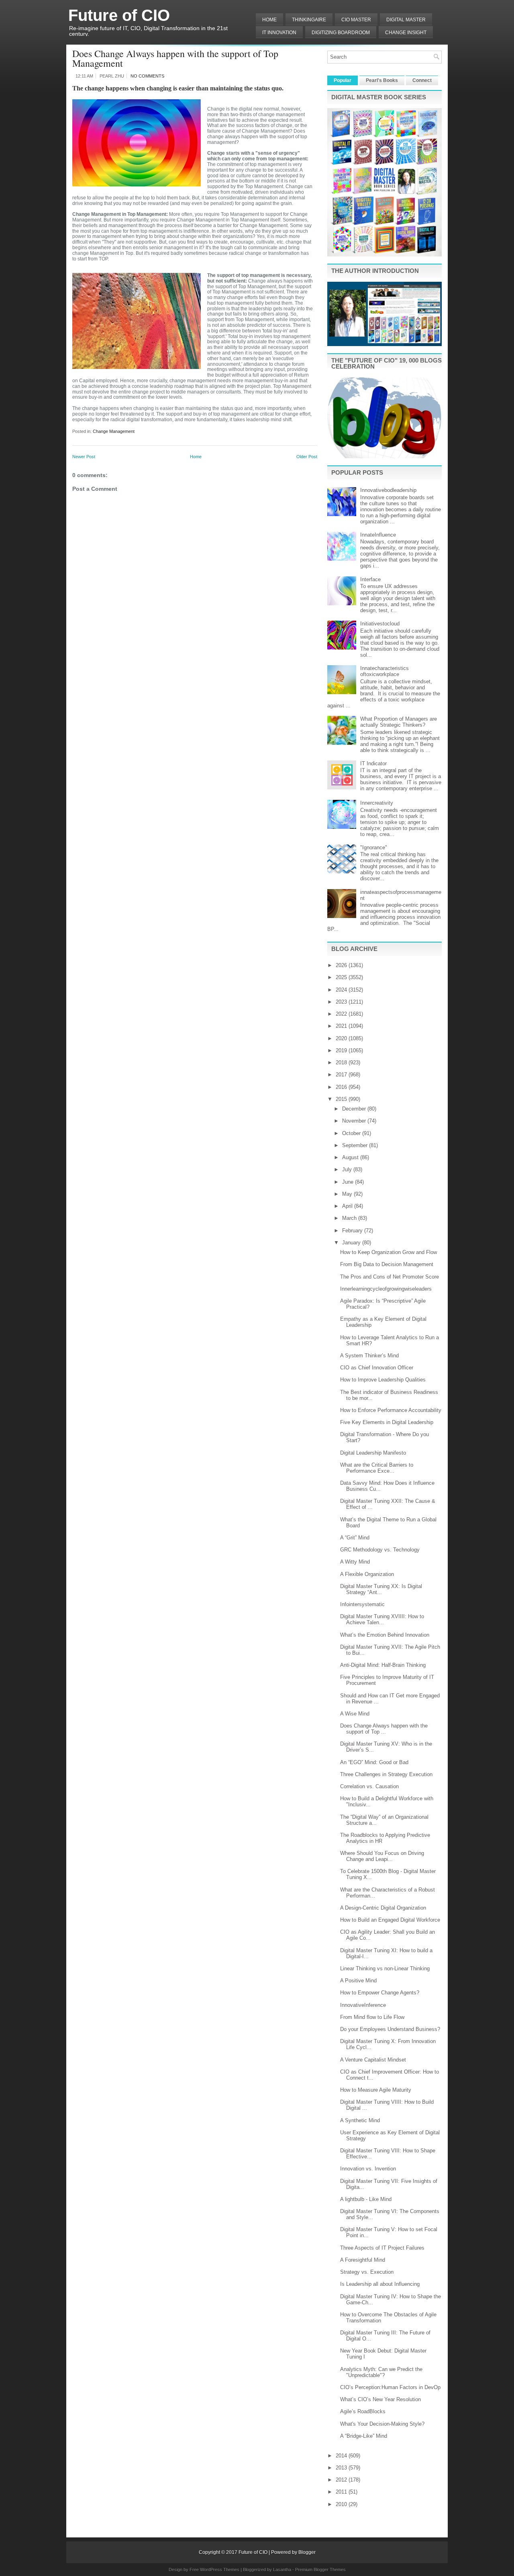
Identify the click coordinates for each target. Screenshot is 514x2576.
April (348, 1206)
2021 (342, 1026)
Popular (343, 80)
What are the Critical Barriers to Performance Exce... (377, 1468)
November (355, 1121)
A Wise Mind (355, 1714)
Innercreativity (377, 803)
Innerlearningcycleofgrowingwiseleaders (386, 1289)
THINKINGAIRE (309, 20)
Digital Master (406, 20)
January (352, 1243)
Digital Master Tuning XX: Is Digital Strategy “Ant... (381, 1589)
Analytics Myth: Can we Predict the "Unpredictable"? (381, 2372)
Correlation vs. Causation (369, 1786)
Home (269, 20)
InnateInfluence (378, 535)
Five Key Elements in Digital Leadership (387, 1422)
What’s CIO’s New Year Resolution (380, 2399)
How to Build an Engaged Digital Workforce (390, 1920)
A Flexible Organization (367, 1574)
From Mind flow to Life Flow (372, 2017)
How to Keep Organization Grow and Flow (389, 1252)
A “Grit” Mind (355, 1538)
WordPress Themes (220, 2570)
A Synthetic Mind (360, 2120)
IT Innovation (279, 33)
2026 (342, 965)
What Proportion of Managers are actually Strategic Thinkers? (399, 722)
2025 (342, 977)
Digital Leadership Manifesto (373, 1453)
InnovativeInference (363, 2005)
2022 (342, 1014)
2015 (342, 1099)
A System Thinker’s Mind (369, 1356)
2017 (342, 1075)
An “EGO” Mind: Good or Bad (374, 1762)
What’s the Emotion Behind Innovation (385, 1635)
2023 (342, 1002)
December (355, 1109)
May (348, 1194)
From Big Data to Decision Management (387, 1264)
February (353, 1231)
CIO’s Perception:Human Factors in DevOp (390, 2387)
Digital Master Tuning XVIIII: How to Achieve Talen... (382, 1619)
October (352, 1133)
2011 (342, 2492)
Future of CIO (119, 15)
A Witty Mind (355, 1562)
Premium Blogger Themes (320, 2570)
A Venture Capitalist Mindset (373, 2060)
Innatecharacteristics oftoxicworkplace (384, 671)
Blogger (307, 2552)
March (350, 1218)
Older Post (307, 457)
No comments (147, 76)
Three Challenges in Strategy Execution (386, 1774)
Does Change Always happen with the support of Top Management (175, 58)
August (351, 1157)
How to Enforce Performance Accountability (391, 1410)
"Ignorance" (374, 847)
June (349, 1182)
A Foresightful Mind (363, 2260)
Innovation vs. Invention (368, 2169)
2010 (342, 2504)
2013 (342, 2468)
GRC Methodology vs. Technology (380, 1550)
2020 (342, 1038)
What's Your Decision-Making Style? (382, 2424)
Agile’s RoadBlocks (363, 2411)
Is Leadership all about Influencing (380, 2284)
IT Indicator (373, 763)
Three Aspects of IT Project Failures (382, 2248)
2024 (342, 990)
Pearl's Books (382, 80)
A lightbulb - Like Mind (366, 2199)
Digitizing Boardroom (341, 33)
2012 (342, 2480)
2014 (342, 2456)
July (348, 1169)
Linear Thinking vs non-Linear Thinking (385, 1968)
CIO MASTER (356, 20)
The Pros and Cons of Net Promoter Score (390, 1277)
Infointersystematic (362, 1604)
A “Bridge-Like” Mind (364, 2436)
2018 (342, 1063)
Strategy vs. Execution (367, 2272)
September (356, 1145)
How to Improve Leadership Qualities (383, 1380)
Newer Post (84, 457)
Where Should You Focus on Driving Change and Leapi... (382, 1856)
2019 (342, 1050)
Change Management (114, 431)
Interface (370, 579)
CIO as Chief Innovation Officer (377, 1368)
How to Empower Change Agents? (380, 1993)
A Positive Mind (358, 1981)
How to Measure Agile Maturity (376, 2090)
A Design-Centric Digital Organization (383, 1908)
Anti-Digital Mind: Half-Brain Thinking (383, 1665)
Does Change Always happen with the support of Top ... (384, 1729)
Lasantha (282, 2570)
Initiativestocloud (380, 624)
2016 (342, 1087)
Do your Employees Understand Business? (390, 2029)
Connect (422, 80)
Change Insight (406, 33)
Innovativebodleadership (388, 490)
